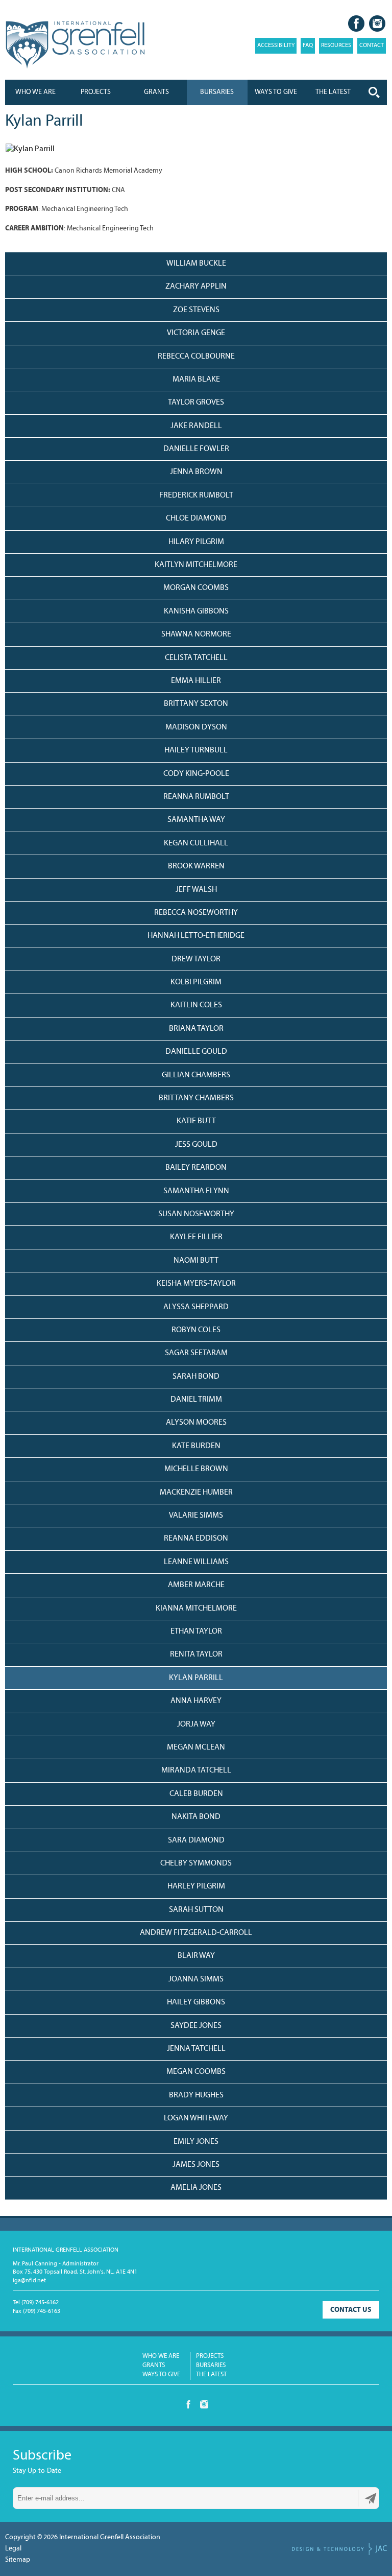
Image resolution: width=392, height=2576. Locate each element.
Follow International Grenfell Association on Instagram (377, 23)
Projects (96, 92)
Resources (336, 45)
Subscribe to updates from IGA (371, 2498)
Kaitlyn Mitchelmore (196, 565)
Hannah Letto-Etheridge (196, 936)
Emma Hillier (196, 681)
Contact (372, 45)
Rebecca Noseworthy (196, 913)
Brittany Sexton (196, 704)
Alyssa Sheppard (196, 1307)
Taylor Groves (196, 403)
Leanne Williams (196, 1562)
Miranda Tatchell (196, 1770)
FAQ (308, 45)
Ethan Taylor (196, 1632)
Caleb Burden (196, 1794)
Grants (156, 92)
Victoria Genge (196, 333)
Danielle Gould (196, 1052)
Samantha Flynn (196, 1191)
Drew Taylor (196, 959)
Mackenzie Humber (196, 1493)
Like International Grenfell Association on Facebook (356, 23)
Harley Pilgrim (196, 1886)
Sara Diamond (196, 1840)
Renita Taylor (196, 1655)
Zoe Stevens (196, 310)
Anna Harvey (196, 1701)
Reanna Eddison (196, 1539)
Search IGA (374, 92)
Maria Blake (196, 380)
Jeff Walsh (196, 890)
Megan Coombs (196, 2072)
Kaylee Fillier (196, 1237)
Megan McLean (196, 1747)
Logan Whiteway (196, 2118)
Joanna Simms (196, 1979)
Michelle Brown (196, 1469)
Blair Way (196, 1956)
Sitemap (18, 2560)
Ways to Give (161, 2374)
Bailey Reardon (196, 1168)
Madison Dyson (196, 727)
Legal (13, 2549)
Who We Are (35, 92)
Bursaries (217, 92)
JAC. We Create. (339, 2549)
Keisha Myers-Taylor (196, 1284)
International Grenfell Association (75, 45)
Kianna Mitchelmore (196, 1609)
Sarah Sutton (196, 1910)
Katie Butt (196, 1121)
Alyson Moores (196, 1423)
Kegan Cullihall (196, 843)
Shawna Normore (196, 634)
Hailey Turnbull (196, 750)
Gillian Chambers (196, 1075)
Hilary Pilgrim (196, 542)
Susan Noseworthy (196, 1214)
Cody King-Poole (196, 774)
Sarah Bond (196, 1377)
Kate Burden (196, 1446)
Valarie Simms (196, 1516)
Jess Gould (196, 1145)
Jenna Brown (196, 472)
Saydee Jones (196, 2026)
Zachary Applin (196, 287)
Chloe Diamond (196, 518)
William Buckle (196, 264)
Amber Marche (196, 1585)
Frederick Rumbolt (196, 495)
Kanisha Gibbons (196, 611)
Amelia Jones (196, 2188)
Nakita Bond (196, 1817)
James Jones (196, 2165)
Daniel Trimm (196, 1400)
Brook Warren (196, 866)
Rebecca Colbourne (196, 357)
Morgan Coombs (196, 588)
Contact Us (351, 2310)
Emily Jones (196, 2142)
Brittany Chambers (196, 1098)
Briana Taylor (196, 1029)
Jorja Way (196, 1724)
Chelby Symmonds (196, 1863)
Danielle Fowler (196, 449)
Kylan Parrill (196, 1678)
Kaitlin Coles (196, 1005)
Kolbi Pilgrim (196, 982)
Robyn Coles (196, 1330)
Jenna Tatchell (196, 2049)
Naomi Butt (196, 1261)
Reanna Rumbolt (196, 797)
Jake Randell (196, 426)
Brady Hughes (196, 2095)
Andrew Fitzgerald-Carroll (196, 1933)
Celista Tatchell (196, 658)
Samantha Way (196, 820)
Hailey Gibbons (196, 2002)
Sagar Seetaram (196, 1353)
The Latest (211, 2374)
